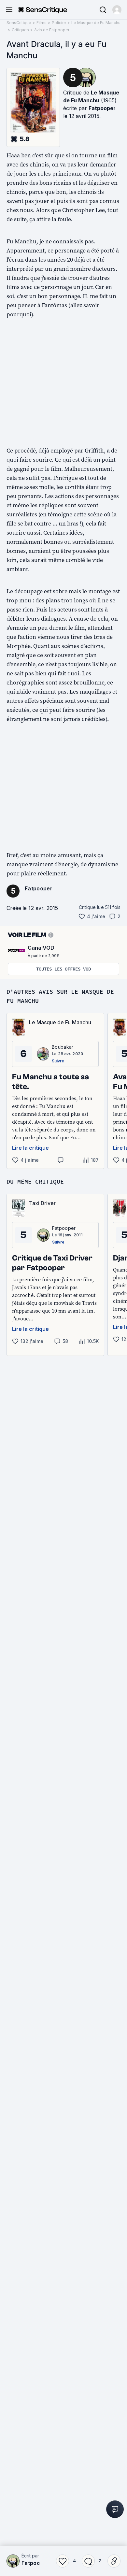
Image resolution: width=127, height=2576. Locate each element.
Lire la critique (30, 1148)
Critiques (20, 30)
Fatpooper (102, 108)
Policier (59, 23)
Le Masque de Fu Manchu (96, 23)
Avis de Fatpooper (52, 30)
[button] (117, 10)
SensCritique (19, 23)
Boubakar (63, 1047)
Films (42, 23)
